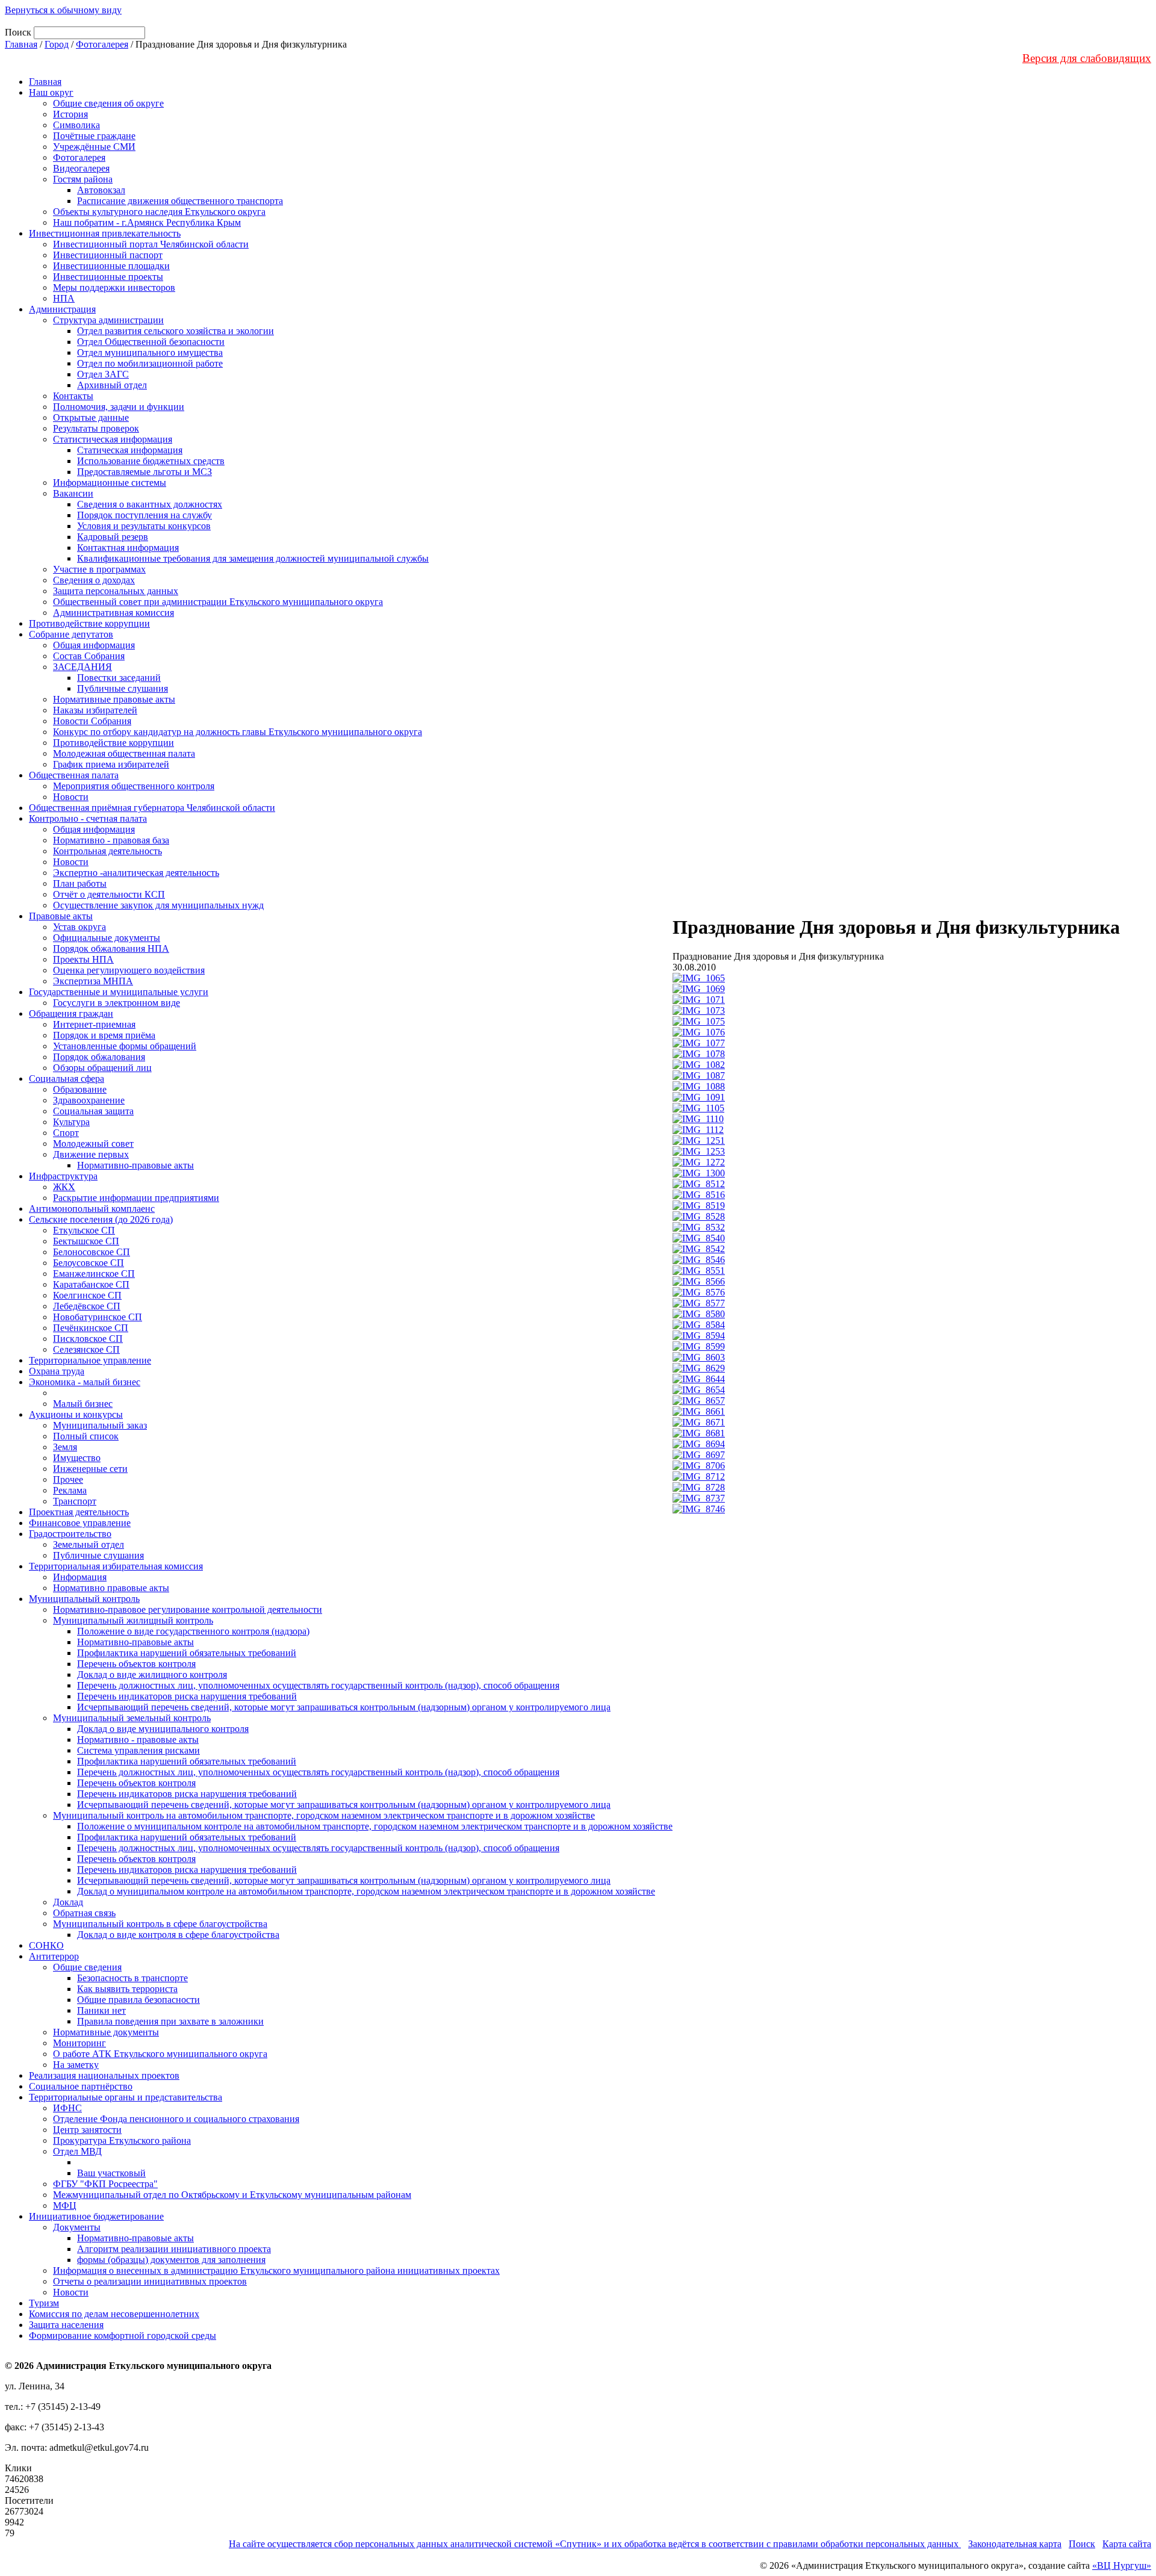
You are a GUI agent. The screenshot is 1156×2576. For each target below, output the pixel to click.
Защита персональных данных (116, 591)
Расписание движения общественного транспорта (180, 201)
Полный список (86, 1436)
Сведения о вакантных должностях (150, 504)
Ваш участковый (111, 2173)
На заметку (76, 2065)
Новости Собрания (92, 721)
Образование (80, 1089)
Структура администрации (108, 320)
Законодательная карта (1015, 2544)
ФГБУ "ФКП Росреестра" (105, 2184)
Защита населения (66, 2325)
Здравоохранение (89, 1100)
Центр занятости (87, 2130)
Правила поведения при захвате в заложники (170, 2021)
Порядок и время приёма (104, 1035)
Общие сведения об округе (108, 103)
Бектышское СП (86, 1241)
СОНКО (46, 1945)
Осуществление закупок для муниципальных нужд (158, 905)
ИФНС (67, 2108)
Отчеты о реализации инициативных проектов (150, 2281)
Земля (65, 1447)
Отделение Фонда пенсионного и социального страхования (176, 2119)
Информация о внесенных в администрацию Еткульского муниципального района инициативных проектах (276, 2270)
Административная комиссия (113, 613)
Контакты (73, 396)
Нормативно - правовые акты (138, 1740)
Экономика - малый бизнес (85, 1382)
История (70, 114)
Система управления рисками (138, 1750)
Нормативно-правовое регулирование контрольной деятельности (188, 1609)
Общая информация (94, 645)
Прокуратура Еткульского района (122, 2140)
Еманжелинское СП (94, 1274)
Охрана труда (57, 1371)
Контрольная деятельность (107, 851)
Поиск (1082, 2544)
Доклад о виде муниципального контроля (163, 1729)
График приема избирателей (111, 764)
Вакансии (73, 493)
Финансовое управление (80, 1523)
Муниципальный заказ (100, 1425)
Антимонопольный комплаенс (92, 1209)
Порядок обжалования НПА (111, 948)
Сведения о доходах (94, 580)
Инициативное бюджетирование (96, 2216)
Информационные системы (110, 483)
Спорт (66, 1133)
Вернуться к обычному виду (63, 10)
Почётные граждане (94, 136)
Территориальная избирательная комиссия (116, 1566)
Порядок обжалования (99, 1057)
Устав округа (79, 927)
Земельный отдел (89, 1544)
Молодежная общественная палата (124, 753)
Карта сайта (1127, 2544)
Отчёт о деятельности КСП (109, 894)
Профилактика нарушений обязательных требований (187, 1653)
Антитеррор (54, 1956)
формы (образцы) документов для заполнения (171, 2260)
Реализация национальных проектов (104, 2075)
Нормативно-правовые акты (135, 1165)
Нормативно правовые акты (111, 1588)
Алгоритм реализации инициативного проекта (174, 2249)
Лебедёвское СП (87, 1306)
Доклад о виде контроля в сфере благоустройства (178, 1935)
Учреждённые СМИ (94, 147)
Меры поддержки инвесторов (114, 287)
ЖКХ (64, 1187)
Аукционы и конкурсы (76, 1414)
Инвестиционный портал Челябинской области (151, 244)
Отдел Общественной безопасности (151, 342)
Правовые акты (61, 916)
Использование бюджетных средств (151, 461)
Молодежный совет (93, 1144)
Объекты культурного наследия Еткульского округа (159, 212)
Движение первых (91, 1154)
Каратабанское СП (91, 1284)
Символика (76, 125)
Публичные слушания (123, 688)
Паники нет (101, 2010)
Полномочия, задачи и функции (119, 407)
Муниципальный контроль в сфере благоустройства (160, 1924)
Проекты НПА (83, 959)
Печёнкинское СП (91, 1328)
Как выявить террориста (127, 1989)
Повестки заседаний (119, 678)
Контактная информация (128, 548)
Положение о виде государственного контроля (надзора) (193, 1631)
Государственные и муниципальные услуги (119, 992)
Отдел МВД (77, 2151)
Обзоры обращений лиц (102, 1068)
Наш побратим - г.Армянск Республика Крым (147, 222)
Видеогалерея (81, 168)
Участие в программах (99, 569)
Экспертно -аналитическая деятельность (136, 873)
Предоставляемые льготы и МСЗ (144, 472)
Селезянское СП (86, 1349)
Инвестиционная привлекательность (105, 233)
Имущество (77, 1458)
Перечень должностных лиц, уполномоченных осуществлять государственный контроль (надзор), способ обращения (318, 1685)
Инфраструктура (63, 1176)
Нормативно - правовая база (111, 840)
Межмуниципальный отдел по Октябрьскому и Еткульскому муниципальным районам (232, 2195)
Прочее (68, 1479)
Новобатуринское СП (98, 1317)
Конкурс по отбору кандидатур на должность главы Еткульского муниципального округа (238, 732)
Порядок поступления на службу (144, 515)
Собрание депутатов (71, 634)
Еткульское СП (84, 1230)
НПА (64, 298)
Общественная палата (74, 775)
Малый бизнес (83, 1404)
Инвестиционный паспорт (108, 255)
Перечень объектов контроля (136, 1664)
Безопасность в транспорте (132, 1978)
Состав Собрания (89, 656)
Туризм (44, 2303)
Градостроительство (70, 1534)
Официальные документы (107, 938)
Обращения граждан (71, 1013)
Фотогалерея (102, 44)
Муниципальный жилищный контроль (133, 1620)
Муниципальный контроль (84, 1599)
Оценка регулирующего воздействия (129, 970)
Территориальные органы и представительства (126, 2097)
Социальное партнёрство (81, 2086)
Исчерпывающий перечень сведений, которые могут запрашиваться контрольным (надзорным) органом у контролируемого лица (344, 1707)
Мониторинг (79, 2043)
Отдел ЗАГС (103, 374)
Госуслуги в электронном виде (117, 1003)
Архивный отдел (112, 385)
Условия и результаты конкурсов (144, 526)
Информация (80, 1577)
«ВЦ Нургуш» (1122, 2565)
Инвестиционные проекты (108, 277)
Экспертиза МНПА (93, 981)
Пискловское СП (88, 1339)
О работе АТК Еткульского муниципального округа (160, 2054)
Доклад (68, 1902)
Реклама (70, 1490)
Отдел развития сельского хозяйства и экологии (176, 331)
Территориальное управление (90, 1360)
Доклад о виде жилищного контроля (152, 1674)
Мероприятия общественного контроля (134, 786)
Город (57, 44)
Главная (21, 44)
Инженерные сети (90, 1469)
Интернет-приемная (94, 1024)
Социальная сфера (67, 1079)
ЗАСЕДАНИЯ (82, 667)
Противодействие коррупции (89, 623)
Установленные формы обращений (125, 1046)
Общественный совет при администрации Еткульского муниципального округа (218, 602)
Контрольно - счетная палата (88, 818)
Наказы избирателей (95, 710)
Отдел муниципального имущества (150, 352)
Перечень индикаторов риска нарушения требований (187, 1696)
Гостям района (83, 179)
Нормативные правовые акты (114, 699)
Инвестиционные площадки (111, 266)
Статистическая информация (113, 439)
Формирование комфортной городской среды (123, 2335)
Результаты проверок (96, 428)
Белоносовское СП (92, 1252)
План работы (80, 883)
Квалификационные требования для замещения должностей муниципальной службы (253, 558)
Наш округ (51, 92)
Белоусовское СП (89, 1263)
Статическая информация (130, 450)
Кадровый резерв (113, 537)
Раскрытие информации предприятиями (136, 1198)
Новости (71, 797)
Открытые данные (91, 417)
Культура (71, 1122)
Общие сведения (87, 1967)
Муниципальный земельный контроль (132, 1718)
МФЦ (65, 2205)
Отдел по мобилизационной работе (150, 363)
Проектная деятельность (79, 1512)
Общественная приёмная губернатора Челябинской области (152, 808)
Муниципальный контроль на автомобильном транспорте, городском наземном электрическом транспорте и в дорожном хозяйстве (324, 1815)
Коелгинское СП (87, 1295)
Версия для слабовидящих (1087, 58)
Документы (77, 2227)
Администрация (62, 309)
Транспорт (75, 1501)
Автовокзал (101, 190)
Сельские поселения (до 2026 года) (101, 1219)
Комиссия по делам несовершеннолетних (114, 2314)
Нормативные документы (106, 2032)
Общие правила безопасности (138, 2000)
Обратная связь (84, 1913)
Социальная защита (93, 1111)
